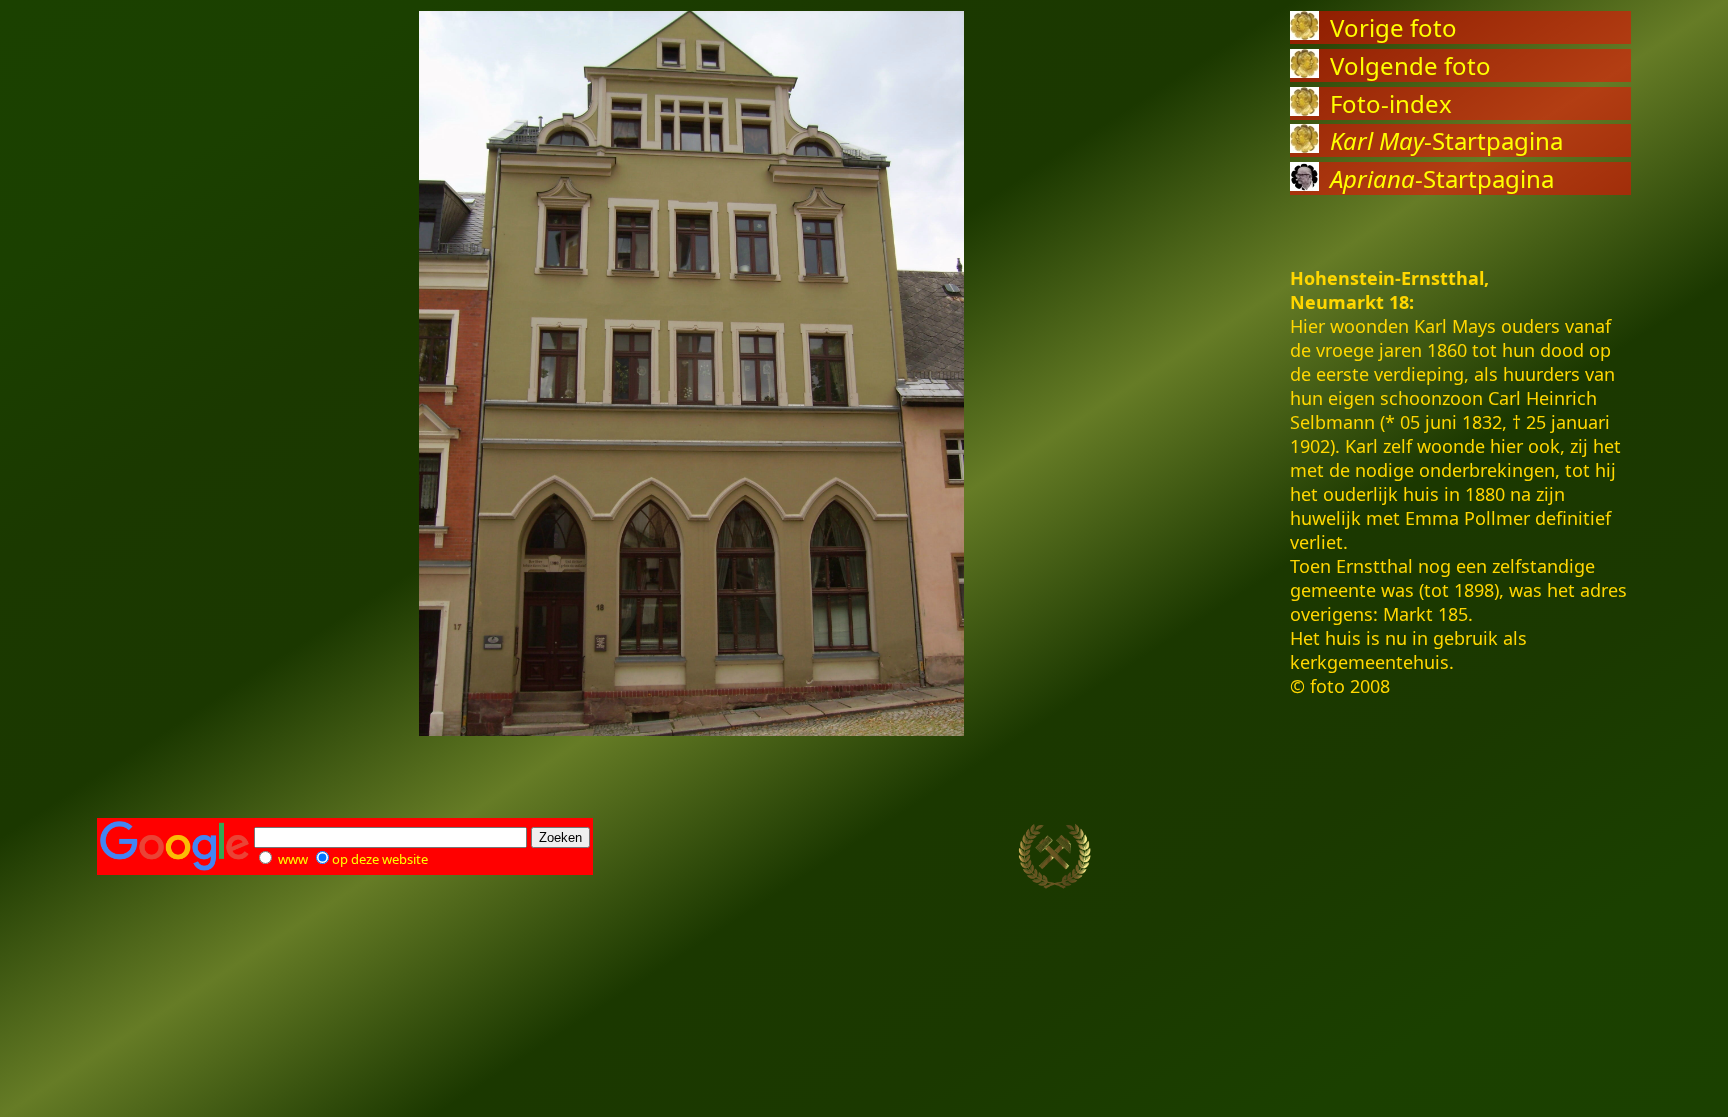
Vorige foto (1393, 27)
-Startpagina (1446, 140)
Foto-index (1391, 103)
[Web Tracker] (1596, 857)
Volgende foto (1410, 65)
